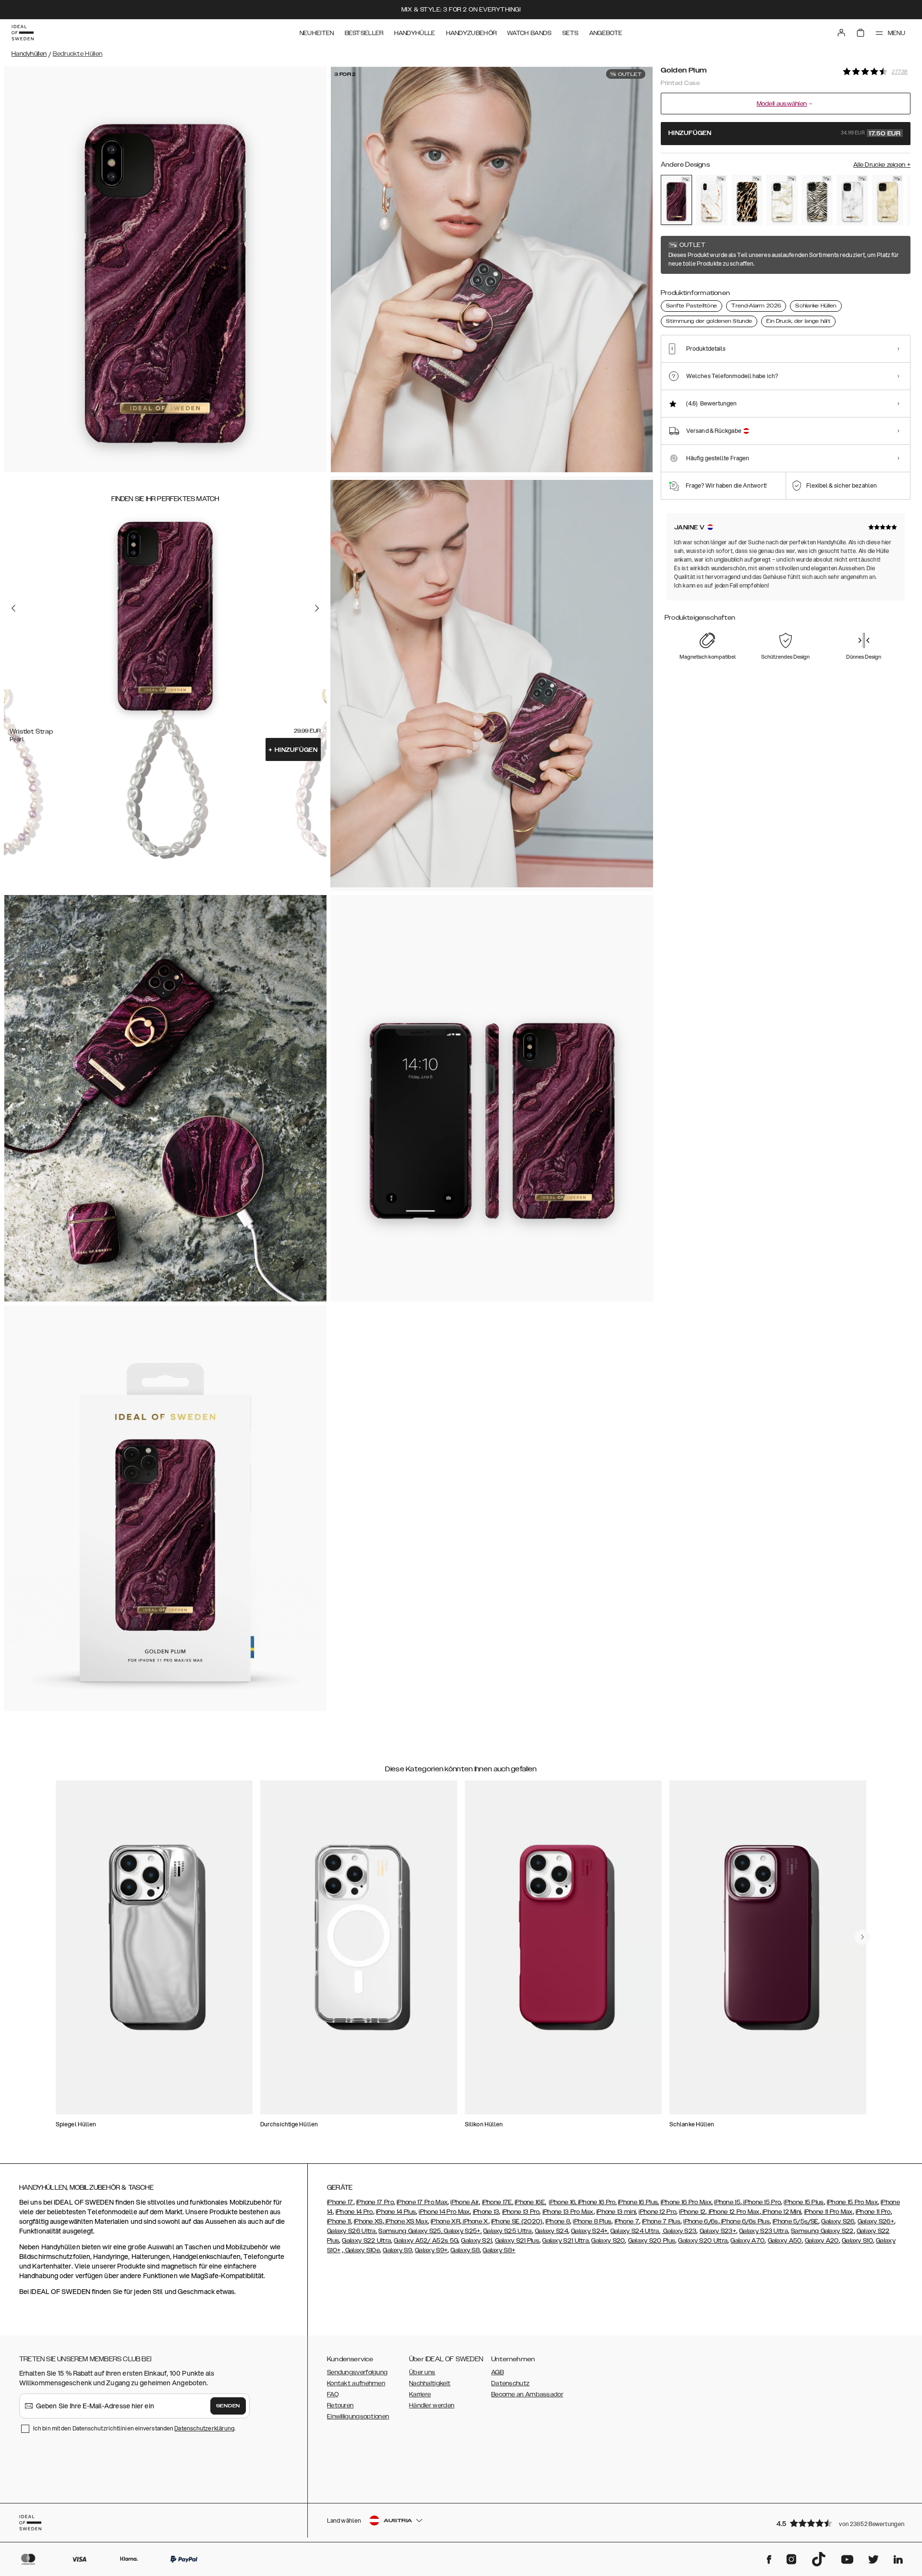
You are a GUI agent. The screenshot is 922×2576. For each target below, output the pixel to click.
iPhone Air (465, 2202)
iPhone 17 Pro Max (422, 2202)
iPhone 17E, (498, 2202)
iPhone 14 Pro (354, 2212)
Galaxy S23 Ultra (764, 2231)
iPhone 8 (558, 2221)
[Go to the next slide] (317, 608)
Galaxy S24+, (590, 2231)
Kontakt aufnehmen (356, 2383)
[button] (840, 2523)
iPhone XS (368, 2221)
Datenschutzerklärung (204, 2428)
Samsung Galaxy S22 (822, 2231)
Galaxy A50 (785, 2241)
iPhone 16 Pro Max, (687, 2202)
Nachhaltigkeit (430, 2383)
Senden (228, 2406)
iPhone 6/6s (701, 2221)
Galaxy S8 (465, 2250)
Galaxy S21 (476, 2241)
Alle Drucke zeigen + (882, 165)
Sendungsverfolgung (357, 2372)
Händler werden (432, 2405)
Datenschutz (510, 2383)
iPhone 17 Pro (375, 2202)
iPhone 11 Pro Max (829, 2212)
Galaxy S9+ (431, 2250)
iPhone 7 (627, 2221)
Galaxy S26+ (876, 2221)
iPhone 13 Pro (521, 2212)
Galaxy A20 (822, 2241)
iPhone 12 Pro (657, 2212)
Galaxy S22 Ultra (366, 2241)
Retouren (340, 2405)
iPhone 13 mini (616, 2212)
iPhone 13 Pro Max (568, 2212)
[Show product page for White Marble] (852, 200)
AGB (497, 2372)
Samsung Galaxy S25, (410, 2231)
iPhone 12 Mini (781, 2212)
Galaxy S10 (857, 2241)
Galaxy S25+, (462, 2231)
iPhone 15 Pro (761, 2202)
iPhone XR (445, 2221)
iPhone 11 (339, 2221)
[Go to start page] (23, 33)
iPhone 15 (727, 2202)
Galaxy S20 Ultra (703, 2241)
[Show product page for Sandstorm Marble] (888, 200)
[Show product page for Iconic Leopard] (747, 200)
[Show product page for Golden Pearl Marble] (782, 200)
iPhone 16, (563, 2202)
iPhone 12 (692, 2212)
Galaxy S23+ (718, 2231)
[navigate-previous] (862, 1937)
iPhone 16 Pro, (597, 2202)
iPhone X (475, 2221)
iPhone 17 (340, 2202)
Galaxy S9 (397, 2250)
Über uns (422, 2372)
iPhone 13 (486, 2212)
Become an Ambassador (527, 2394)
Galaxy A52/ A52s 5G (426, 2241)
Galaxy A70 (747, 2241)
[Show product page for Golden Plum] (676, 200)
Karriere (420, 2394)
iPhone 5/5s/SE (795, 2221)
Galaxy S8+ (499, 2250)
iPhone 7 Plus (661, 2221)
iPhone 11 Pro (873, 2212)
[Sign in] (841, 33)
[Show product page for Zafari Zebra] (817, 200)
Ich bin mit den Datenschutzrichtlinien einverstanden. (134, 2428)
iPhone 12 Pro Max (733, 2212)
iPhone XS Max (406, 2221)
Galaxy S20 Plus (652, 2241)
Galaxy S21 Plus (517, 2241)
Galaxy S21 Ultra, (566, 2241)
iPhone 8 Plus (592, 2221)
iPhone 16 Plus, (639, 2202)
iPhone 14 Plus (396, 2212)
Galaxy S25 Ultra (508, 2231)
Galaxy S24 (552, 2231)
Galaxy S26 (838, 2221)
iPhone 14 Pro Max (444, 2212)
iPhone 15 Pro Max (852, 2202)
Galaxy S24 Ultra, (635, 2231)
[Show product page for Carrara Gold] (711, 200)
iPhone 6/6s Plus (745, 2221)
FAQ (333, 2394)
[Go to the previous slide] (13, 608)
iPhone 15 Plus (804, 2202)
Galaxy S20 (608, 2241)
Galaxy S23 (679, 2231)
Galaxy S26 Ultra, (352, 2231)
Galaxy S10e (362, 2250)
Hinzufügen (293, 750)
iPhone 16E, (530, 2202)
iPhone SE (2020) (517, 2221)
